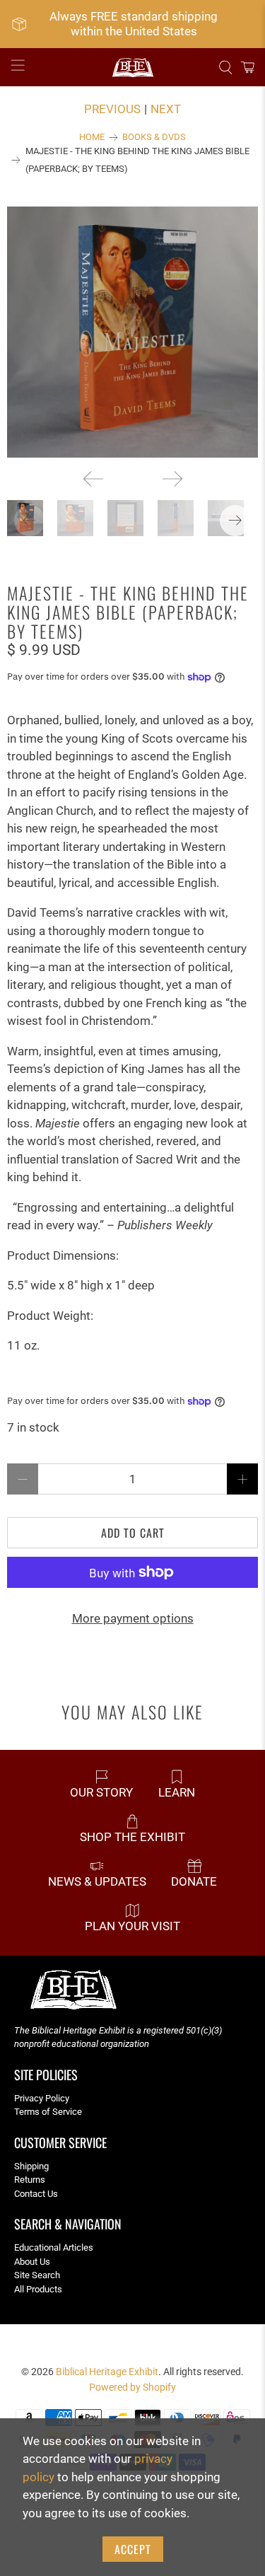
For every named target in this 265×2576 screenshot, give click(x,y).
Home (92, 138)
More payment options (133, 1618)
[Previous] (93, 479)
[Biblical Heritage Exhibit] (133, 68)
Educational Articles (54, 2247)
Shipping (31, 2166)
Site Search (37, 2275)
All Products (38, 2289)
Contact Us (36, 2194)
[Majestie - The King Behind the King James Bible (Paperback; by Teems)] (132, 332)
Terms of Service (48, 2112)
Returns (30, 2180)
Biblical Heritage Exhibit (107, 2372)
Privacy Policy (42, 2098)
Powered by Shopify (132, 2387)
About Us (32, 2262)
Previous (112, 109)
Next (166, 109)
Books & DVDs (154, 138)
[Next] (172, 479)
